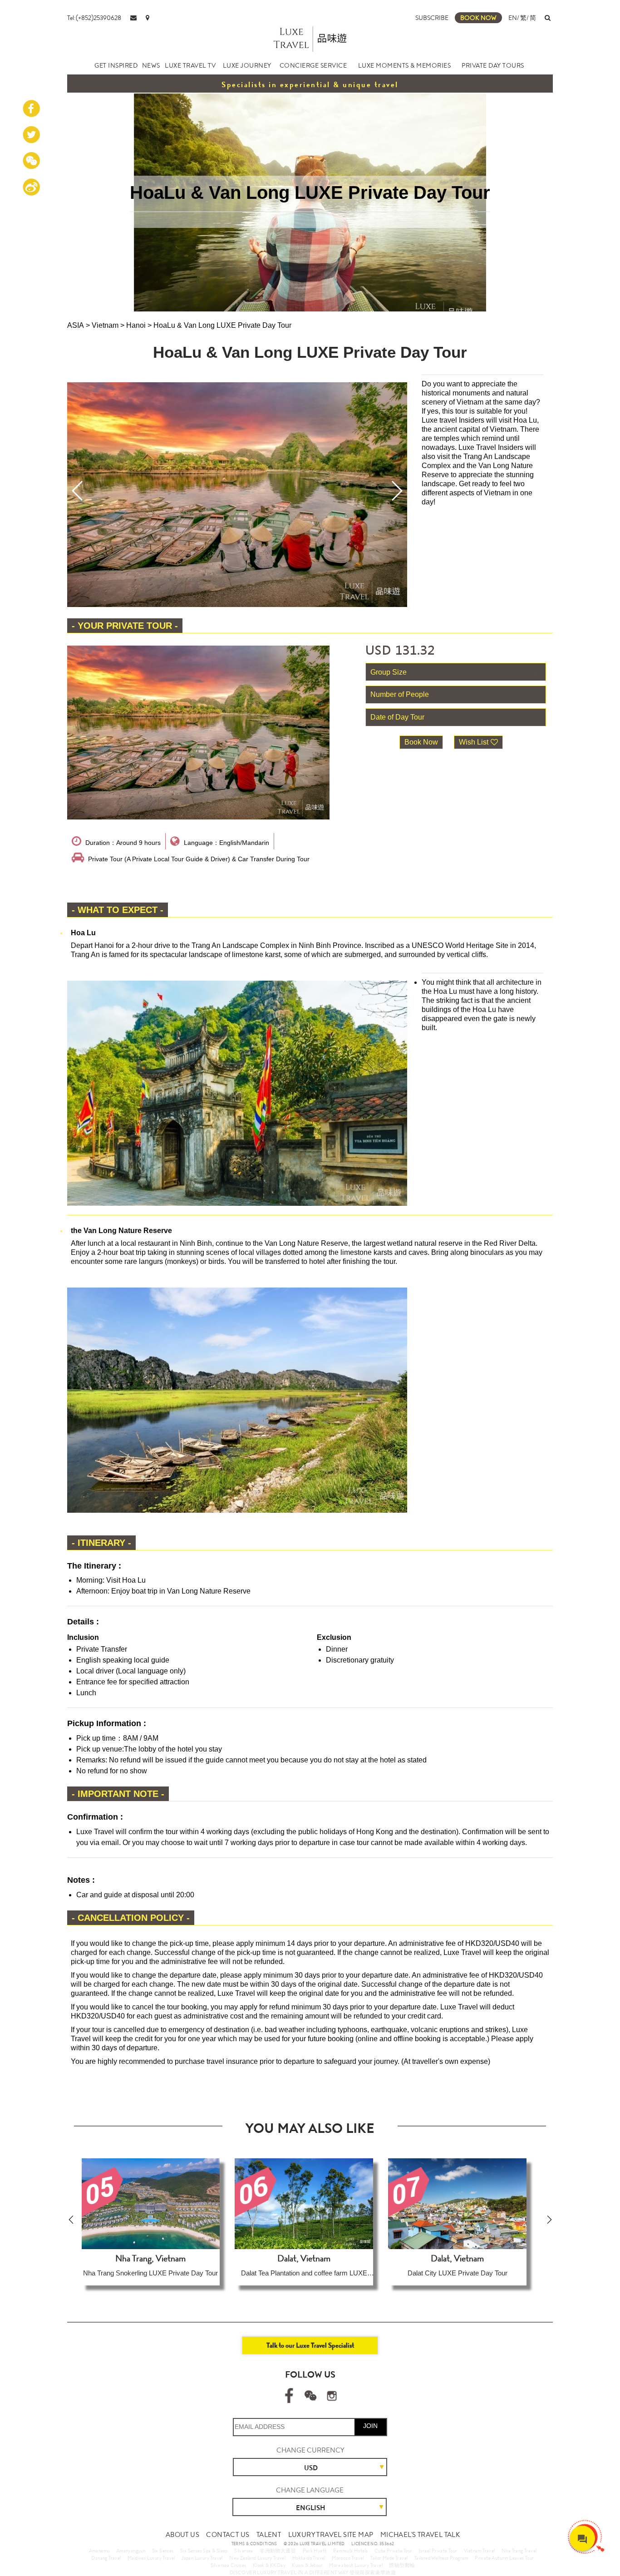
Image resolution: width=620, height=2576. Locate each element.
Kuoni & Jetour (307, 2565)
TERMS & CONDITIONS (254, 2544)
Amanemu (99, 2551)
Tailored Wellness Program (441, 2558)
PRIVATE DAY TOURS (493, 65)
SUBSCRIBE (432, 18)
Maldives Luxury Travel (151, 2558)
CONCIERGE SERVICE (313, 65)
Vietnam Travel (480, 2551)
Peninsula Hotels (350, 2551)
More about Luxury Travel (356, 2565)
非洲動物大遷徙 (278, 2551)
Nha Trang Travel (519, 2551)
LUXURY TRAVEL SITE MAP (331, 2535)
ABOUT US (182, 2535)
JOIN (370, 2426)
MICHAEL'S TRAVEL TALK (420, 2535)
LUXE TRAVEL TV (190, 65)
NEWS (151, 65)
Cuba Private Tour (394, 2551)
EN (513, 18)
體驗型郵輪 (402, 2565)
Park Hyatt (315, 2551)
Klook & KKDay (269, 2565)
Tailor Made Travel (389, 2558)
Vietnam (105, 325)
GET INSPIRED (116, 65)
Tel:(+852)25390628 (94, 18)
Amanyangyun (131, 2551)
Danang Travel (106, 2558)
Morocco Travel (348, 2558)
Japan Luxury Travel (202, 2558)
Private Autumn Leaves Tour (504, 2558)
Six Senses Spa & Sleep (204, 2551)
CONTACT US (228, 2535)
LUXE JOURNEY (247, 65)
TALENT (269, 2535)
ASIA (76, 325)
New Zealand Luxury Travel (257, 2558)
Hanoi (136, 325)
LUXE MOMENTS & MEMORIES (405, 65)
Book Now (421, 742)
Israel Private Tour (438, 2551)
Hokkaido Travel (309, 2558)
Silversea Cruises (229, 2565)
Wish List (474, 742)
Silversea (244, 2551)
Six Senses (163, 2551)
